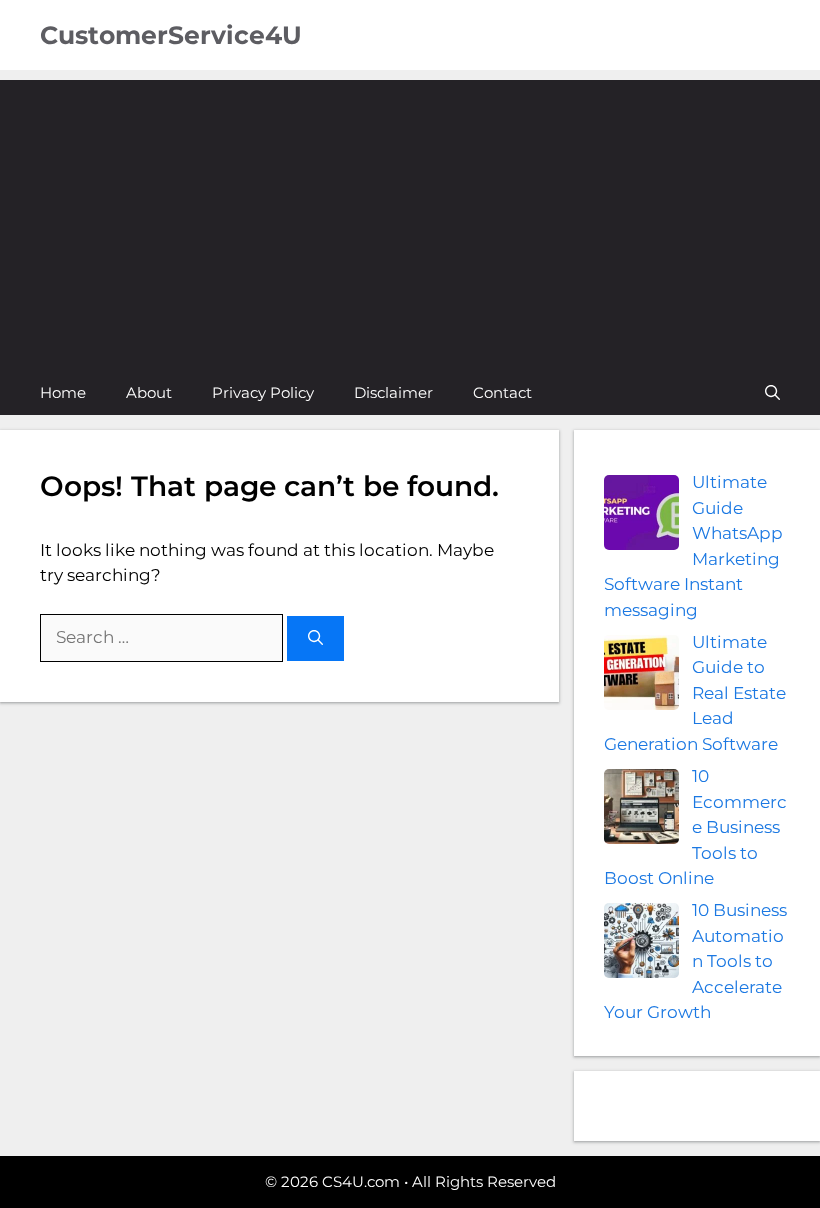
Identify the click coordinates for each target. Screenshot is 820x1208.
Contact (502, 392)
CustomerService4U (171, 35)
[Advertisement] (410, 220)
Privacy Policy (263, 392)
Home (63, 392)
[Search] (315, 638)
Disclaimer (393, 392)
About (149, 392)
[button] (772, 392)
